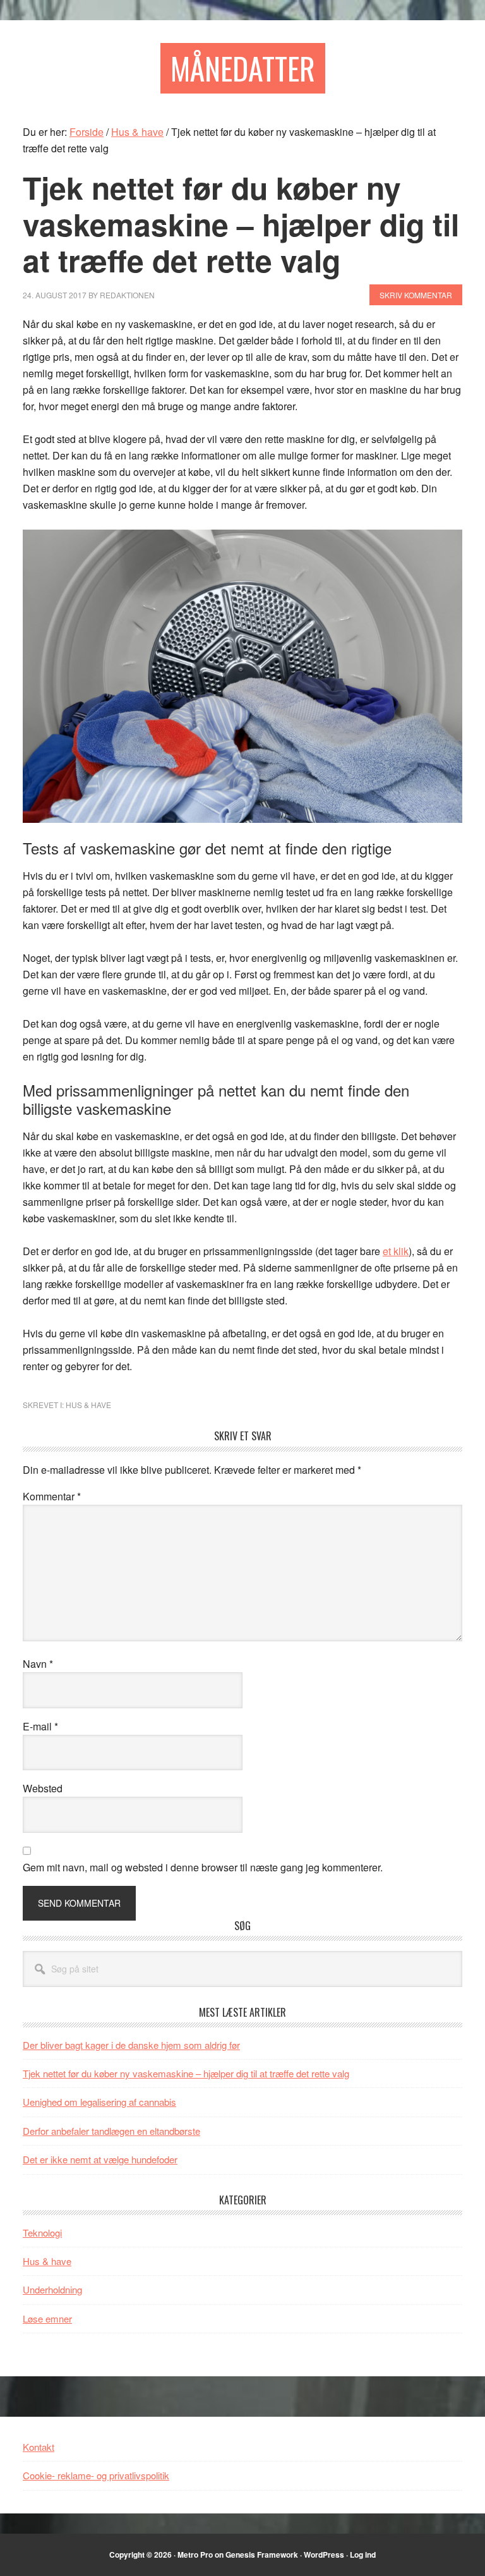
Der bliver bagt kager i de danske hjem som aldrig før (131, 2045)
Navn (38, 1664)
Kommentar (52, 1496)
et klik (396, 1251)
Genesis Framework (262, 2555)
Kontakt (39, 2447)
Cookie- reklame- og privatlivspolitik (96, 2475)
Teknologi (42, 2233)
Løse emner (47, 2318)
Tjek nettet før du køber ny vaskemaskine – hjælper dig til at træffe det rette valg (186, 2073)
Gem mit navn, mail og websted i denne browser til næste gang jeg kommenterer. (203, 1867)
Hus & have (88, 1405)
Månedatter (243, 68)
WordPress (324, 2555)
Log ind (363, 2555)
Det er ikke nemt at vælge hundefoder (100, 2159)
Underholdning (52, 2289)
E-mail (40, 1726)
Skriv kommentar (416, 295)
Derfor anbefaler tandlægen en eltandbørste (111, 2131)
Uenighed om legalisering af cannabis (99, 2102)
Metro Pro (195, 2555)
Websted (43, 1788)
